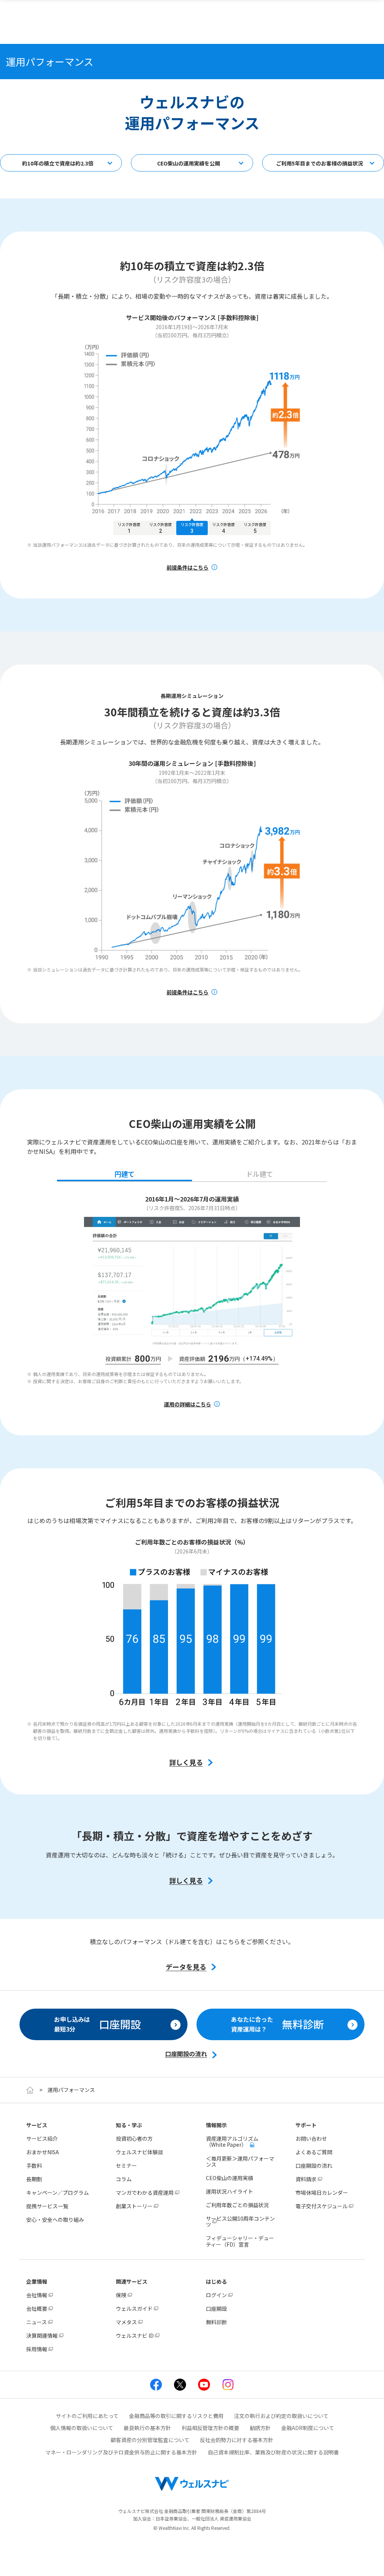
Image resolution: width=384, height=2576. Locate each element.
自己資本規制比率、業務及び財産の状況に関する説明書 (273, 2452)
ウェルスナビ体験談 (139, 2152)
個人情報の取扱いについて (82, 2428)
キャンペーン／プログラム (58, 2193)
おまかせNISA (43, 2152)
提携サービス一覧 (47, 2206)
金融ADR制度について (308, 2428)
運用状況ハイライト (229, 2191)
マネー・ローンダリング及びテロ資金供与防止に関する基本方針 (121, 2452)
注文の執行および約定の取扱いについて (281, 2416)
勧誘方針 (260, 2428)
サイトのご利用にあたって (87, 2416)
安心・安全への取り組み (55, 2220)
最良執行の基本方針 (147, 2428)
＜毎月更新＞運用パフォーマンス (240, 2161)
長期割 (34, 2179)
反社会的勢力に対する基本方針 (237, 2440)
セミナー (126, 2165)
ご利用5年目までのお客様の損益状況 (319, 163)
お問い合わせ (311, 2138)
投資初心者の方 (134, 2138)
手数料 (34, 2165)
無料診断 (216, 2322)
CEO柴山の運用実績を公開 (189, 163)
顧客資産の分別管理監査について (150, 2440)
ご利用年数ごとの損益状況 (237, 2205)
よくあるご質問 (314, 2152)
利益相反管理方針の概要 (210, 2428)
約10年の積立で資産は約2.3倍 (58, 163)
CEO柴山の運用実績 (229, 2178)
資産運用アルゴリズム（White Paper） (232, 2141)
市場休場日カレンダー (322, 2193)
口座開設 (216, 2308)
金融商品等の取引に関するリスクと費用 (176, 2416)
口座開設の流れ (314, 2165)
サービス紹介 (42, 2138)
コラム (124, 2179)
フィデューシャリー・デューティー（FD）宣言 (240, 2241)
